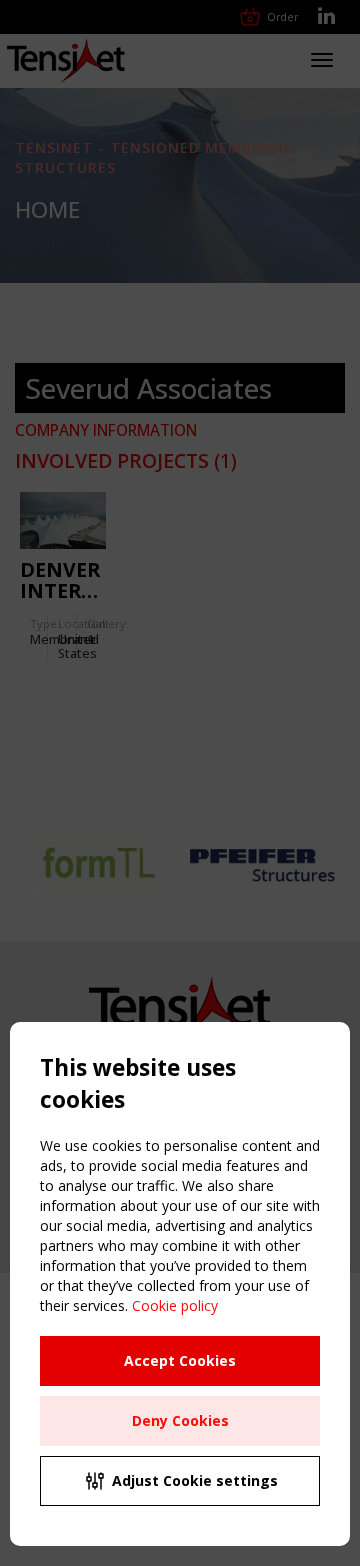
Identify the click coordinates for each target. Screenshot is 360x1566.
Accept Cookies (180, 1360)
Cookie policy (175, 1305)
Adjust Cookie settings (195, 1480)
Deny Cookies (180, 1420)
